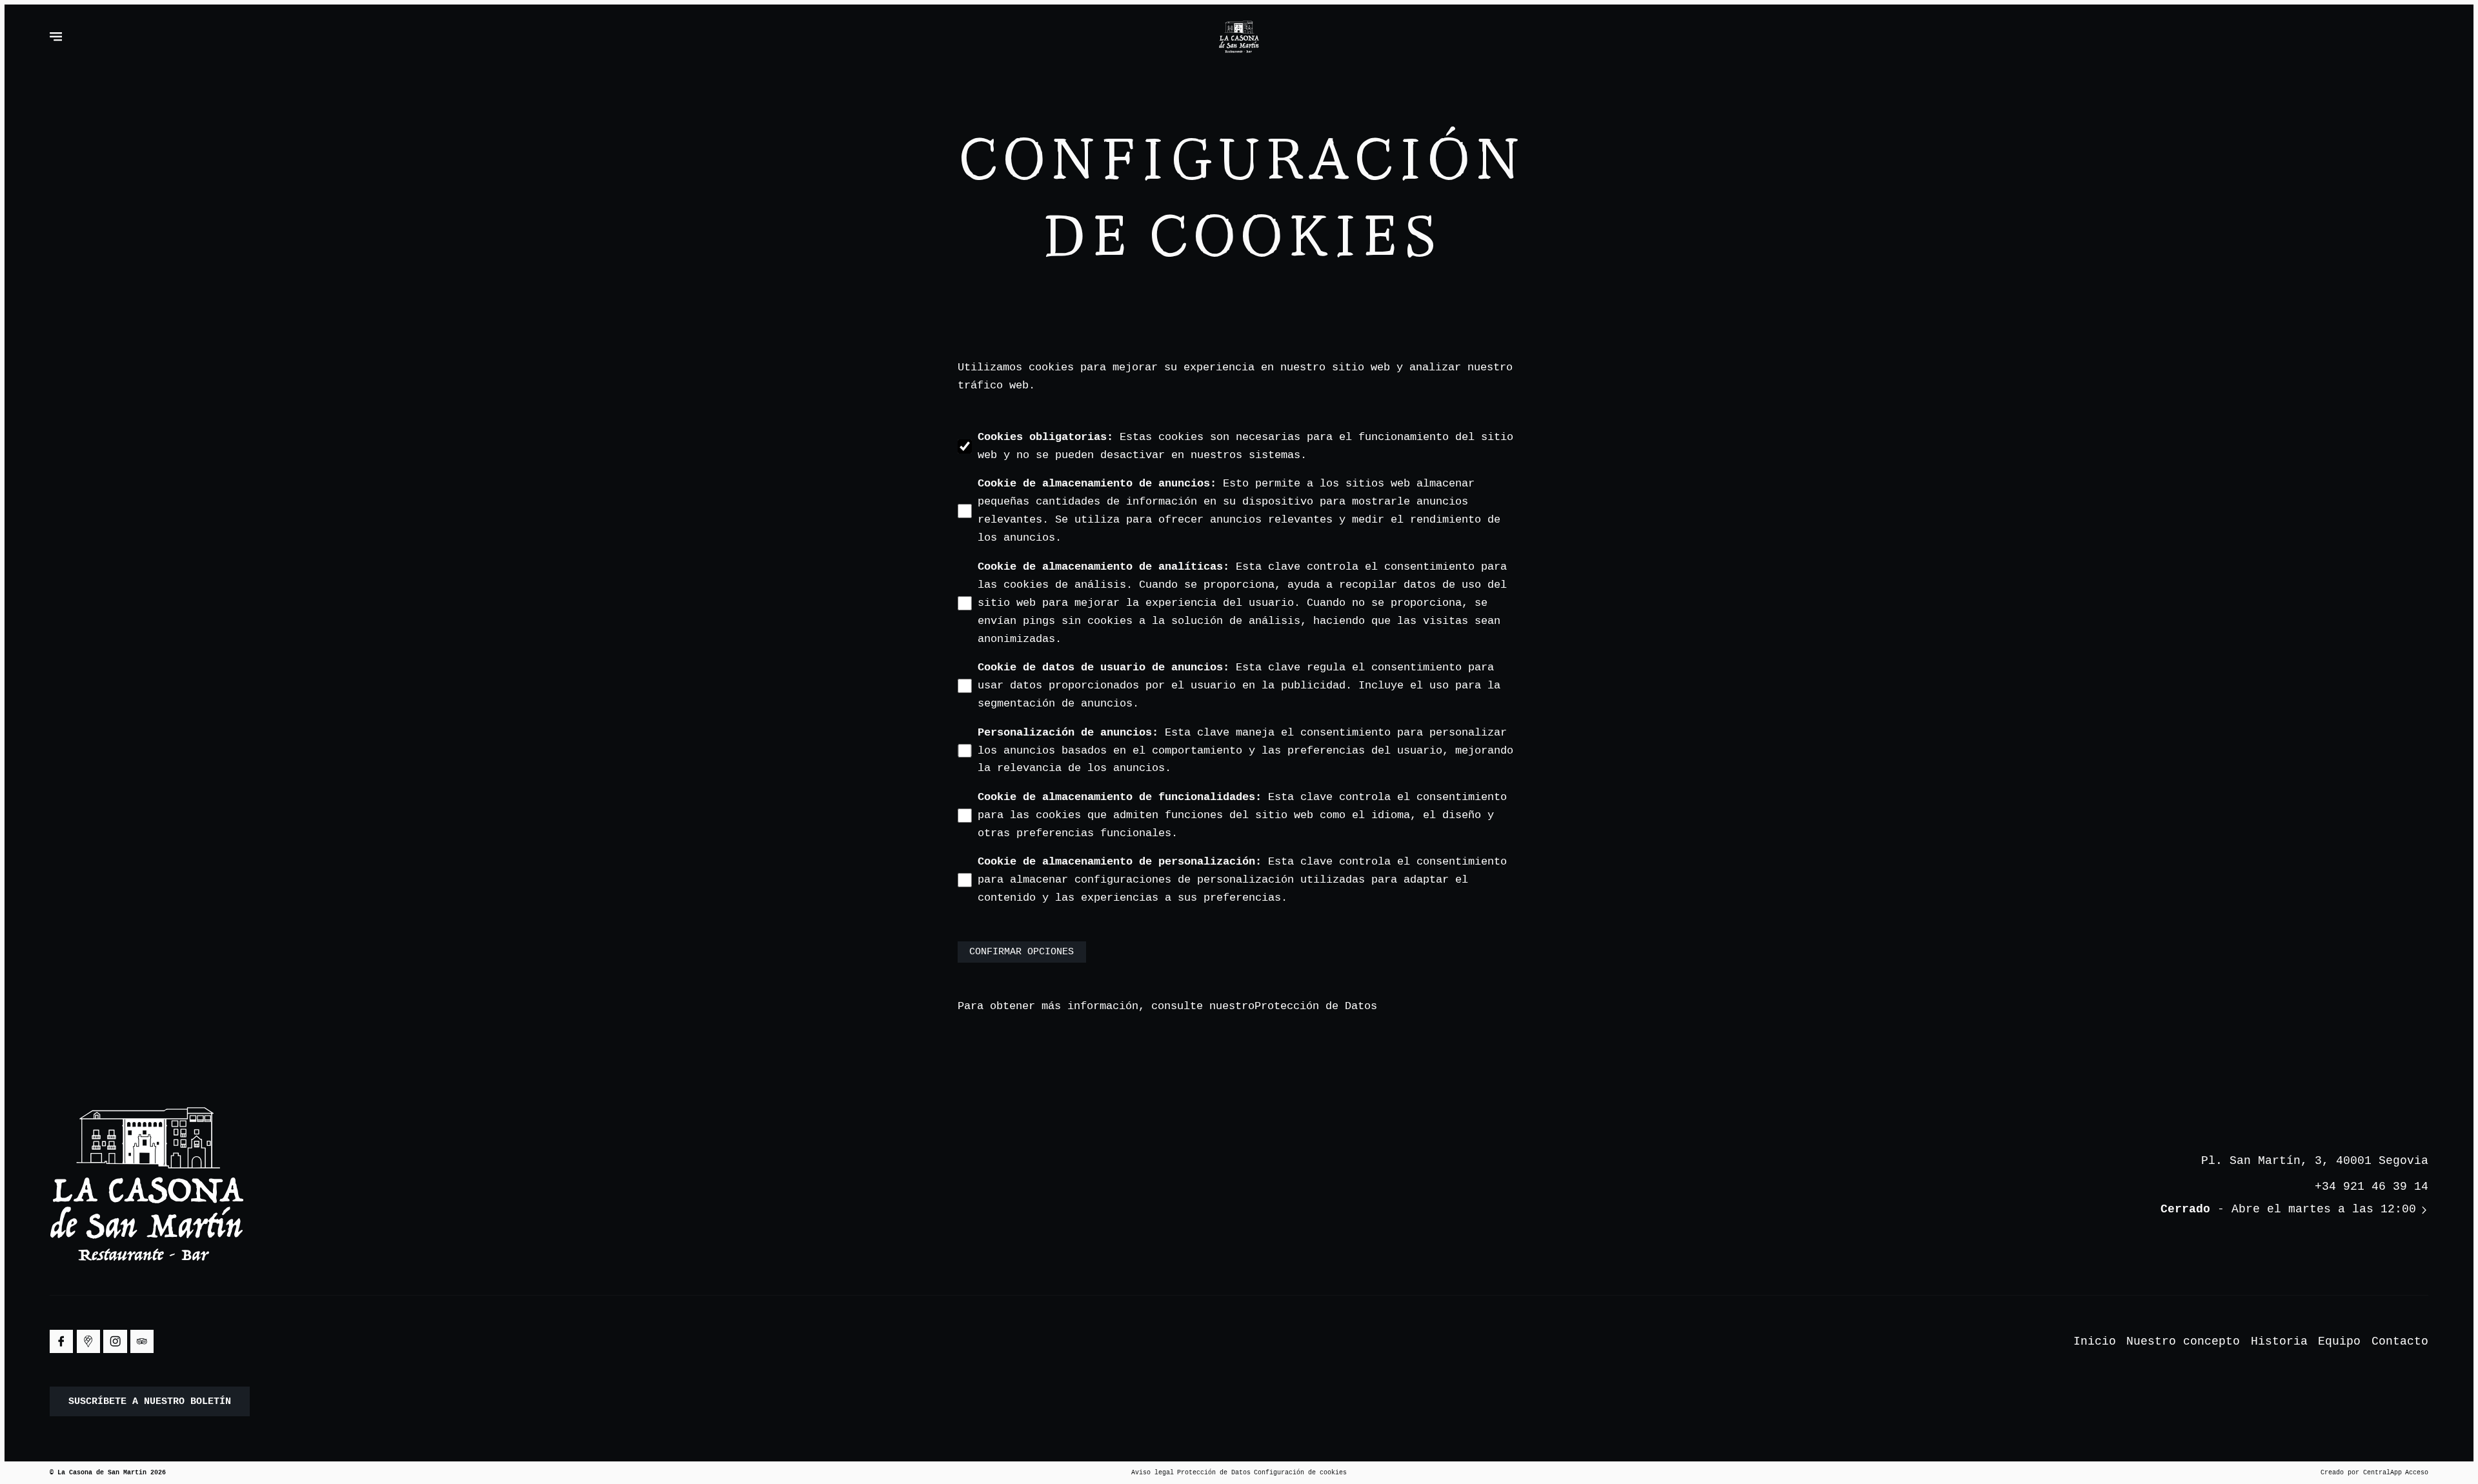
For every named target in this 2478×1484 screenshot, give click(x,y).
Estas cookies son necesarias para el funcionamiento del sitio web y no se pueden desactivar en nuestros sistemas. (1245, 446)
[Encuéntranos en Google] (88, 1341)
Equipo (2339, 1341)
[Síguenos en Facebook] (61, 1341)
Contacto (2400, 1341)
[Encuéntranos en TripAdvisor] (142, 1341)
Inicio (2095, 1341)
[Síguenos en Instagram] (115, 1341)
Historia (2279, 1341)
